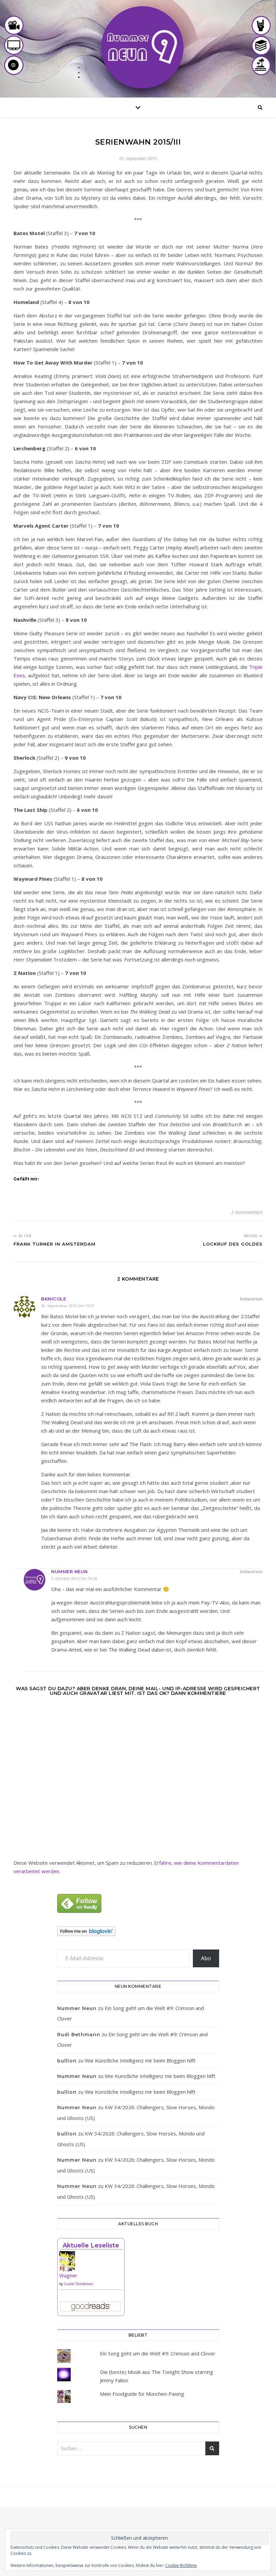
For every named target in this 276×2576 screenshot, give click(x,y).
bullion (67, 2061)
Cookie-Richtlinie (181, 2565)
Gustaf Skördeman (79, 2284)
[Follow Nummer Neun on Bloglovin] (138, 1931)
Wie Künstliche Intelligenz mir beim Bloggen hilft (140, 2060)
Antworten (251, 1299)
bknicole (54, 1299)
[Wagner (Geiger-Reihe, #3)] (91, 2264)
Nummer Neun (70, 1571)
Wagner (68, 2275)
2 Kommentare (247, 1212)
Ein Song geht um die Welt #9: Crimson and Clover (158, 2353)
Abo (206, 1958)
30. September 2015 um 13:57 (68, 1306)
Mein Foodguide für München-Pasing (142, 2394)
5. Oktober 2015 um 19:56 (74, 1578)
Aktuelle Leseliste (91, 2245)
